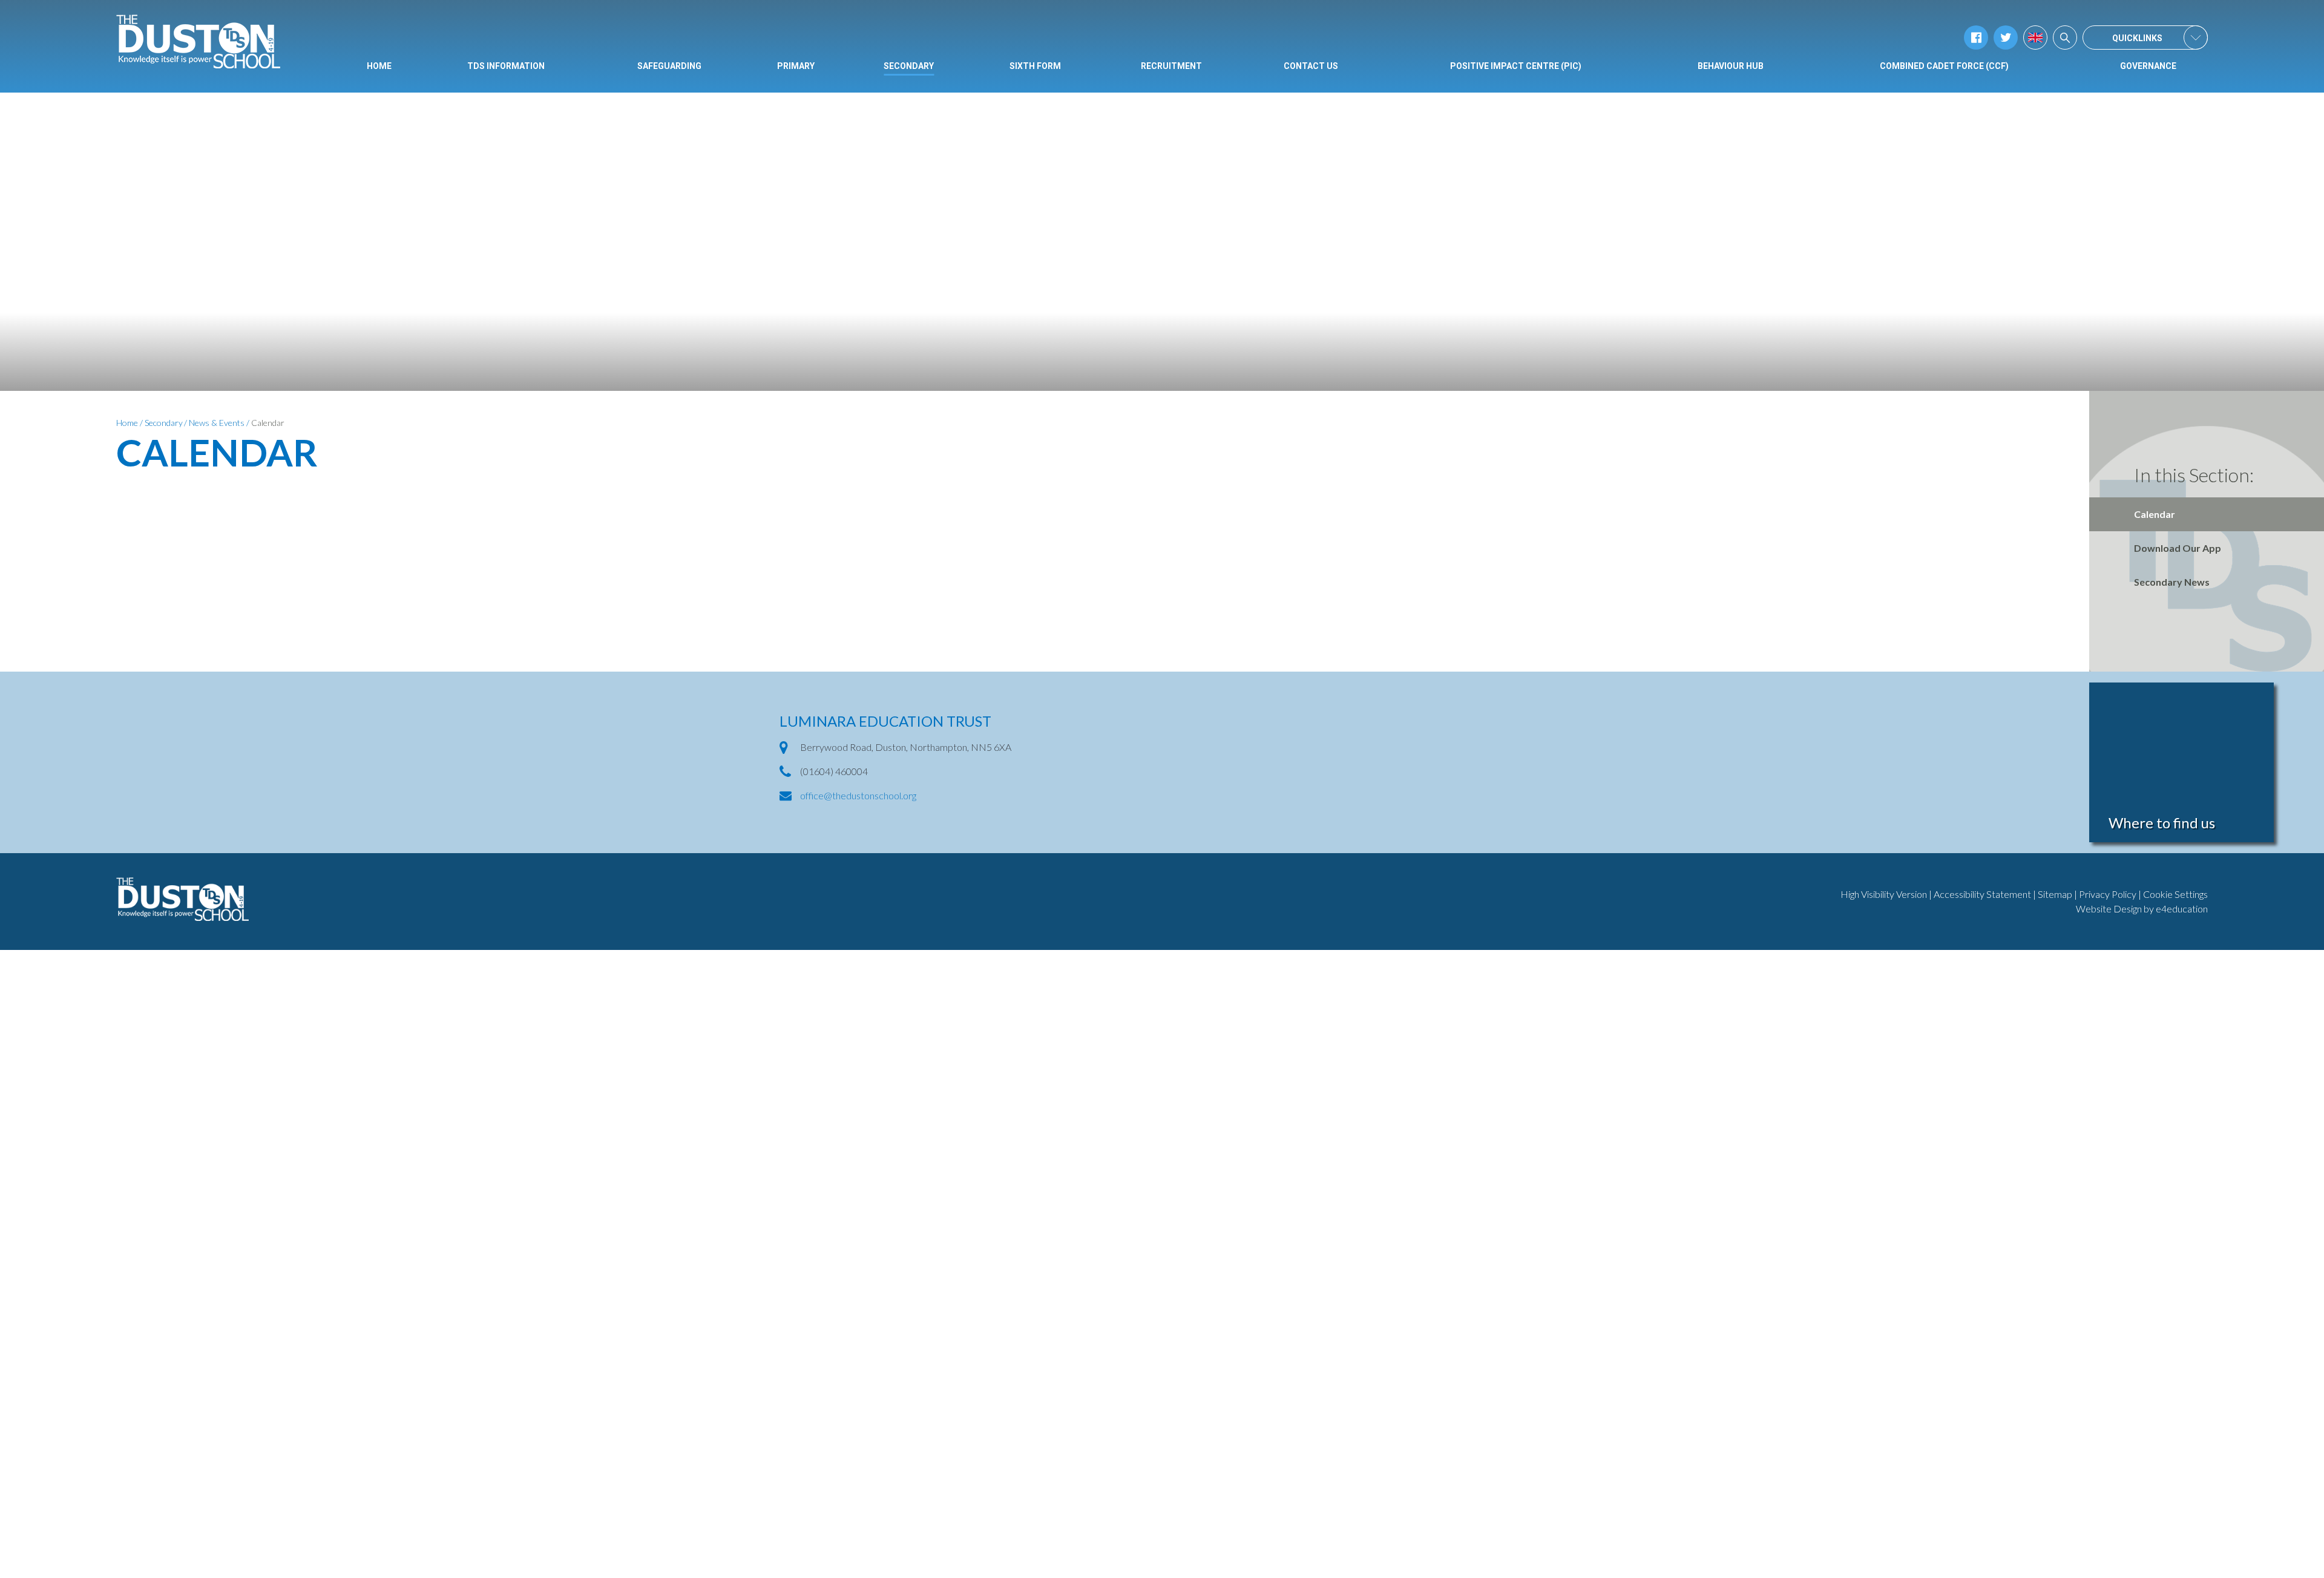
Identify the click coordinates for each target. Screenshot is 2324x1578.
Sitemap (2055, 894)
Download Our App (2178, 548)
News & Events (217, 423)
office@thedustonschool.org (858, 795)
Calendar (268, 423)
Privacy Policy (2108, 894)
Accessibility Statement (1982, 894)
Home (127, 423)
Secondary (164, 423)
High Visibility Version (1884, 894)
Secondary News (2172, 582)
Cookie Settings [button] (2175, 894)
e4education (2182, 908)
